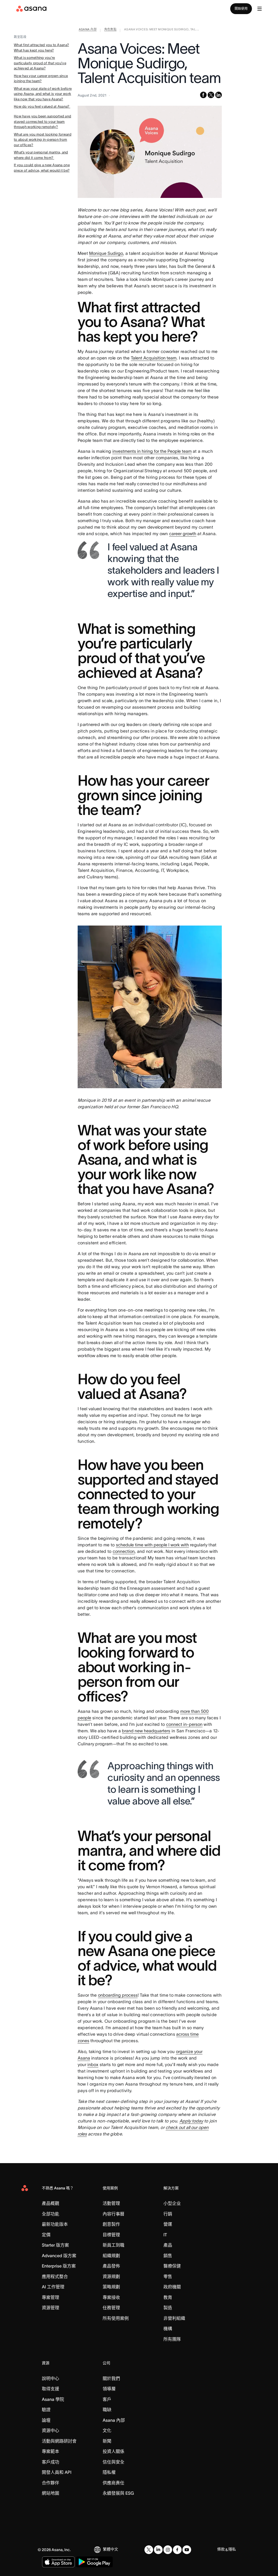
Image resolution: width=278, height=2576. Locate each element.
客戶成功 (50, 2462)
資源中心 (50, 2430)
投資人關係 (113, 2451)
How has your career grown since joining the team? (41, 78)
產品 (168, 2245)
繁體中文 (110, 2549)
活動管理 (111, 2203)
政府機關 (172, 2287)
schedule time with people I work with (152, 1545)
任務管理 (111, 2308)
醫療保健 (172, 2266)
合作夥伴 (50, 2483)
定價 (46, 2235)
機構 (168, 2328)
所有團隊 (172, 2339)
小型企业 (172, 2203)
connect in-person (184, 1724)
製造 (168, 2308)
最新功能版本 (55, 2224)
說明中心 (50, 2378)
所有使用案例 (116, 2318)
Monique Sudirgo (106, 253)
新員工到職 (113, 2245)
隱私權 (109, 2472)
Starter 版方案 (55, 2245)
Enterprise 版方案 (59, 2266)
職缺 (107, 2410)
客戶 (107, 2399)
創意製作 (111, 2224)
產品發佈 (111, 2266)
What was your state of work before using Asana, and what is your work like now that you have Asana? (43, 94)
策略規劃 (111, 2287)
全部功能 (50, 2214)
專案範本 (50, 2451)
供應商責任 (113, 2483)
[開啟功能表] (260, 9)
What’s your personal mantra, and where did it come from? (41, 155)
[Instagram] (168, 2550)
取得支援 (50, 2389)
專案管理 (50, 2297)
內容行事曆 (113, 2214)
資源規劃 (111, 2276)
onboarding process (118, 1995)
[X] (149, 2550)
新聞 (107, 2441)
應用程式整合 (55, 2276)
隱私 (232, 2549)
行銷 (168, 2214)
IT (165, 2235)
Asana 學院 (53, 2399)
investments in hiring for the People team (152, 451)
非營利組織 (174, 2318)
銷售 (168, 2256)
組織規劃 (111, 2256)
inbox (93, 2064)
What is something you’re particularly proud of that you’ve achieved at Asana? (40, 63)
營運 (168, 2224)
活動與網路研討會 (59, 2441)
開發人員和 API (57, 2472)
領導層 (109, 2389)
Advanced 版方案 (59, 2256)
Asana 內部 (114, 2420)
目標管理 (111, 2235)
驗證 (46, 2410)
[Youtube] (187, 2550)
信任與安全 (113, 2462)
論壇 (46, 2420)
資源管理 (50, 2308)
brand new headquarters (146, 1731)
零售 (168, 2276)
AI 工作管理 (53, 2287)
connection (124, 1551)
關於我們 (111, 2378)
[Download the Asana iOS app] (58, 2562)
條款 (221, 2549)
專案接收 (111, 2297)
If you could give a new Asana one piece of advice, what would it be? (42, 168)
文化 (107, 2430)
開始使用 (241, 9)
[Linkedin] (158, 2550)
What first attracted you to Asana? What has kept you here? (41, 48)
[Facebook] (177, 2550)
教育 (168, 2297)
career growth (183, 534)
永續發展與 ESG (118, 2493)
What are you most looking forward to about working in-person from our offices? (43, 140)
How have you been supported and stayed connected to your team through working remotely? (42, 121)
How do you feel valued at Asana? (42, 106)
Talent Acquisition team (154, 358)
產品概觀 (50, 2203)
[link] (88, 30)
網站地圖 (50, 2493)
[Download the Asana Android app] (94, 2562)
